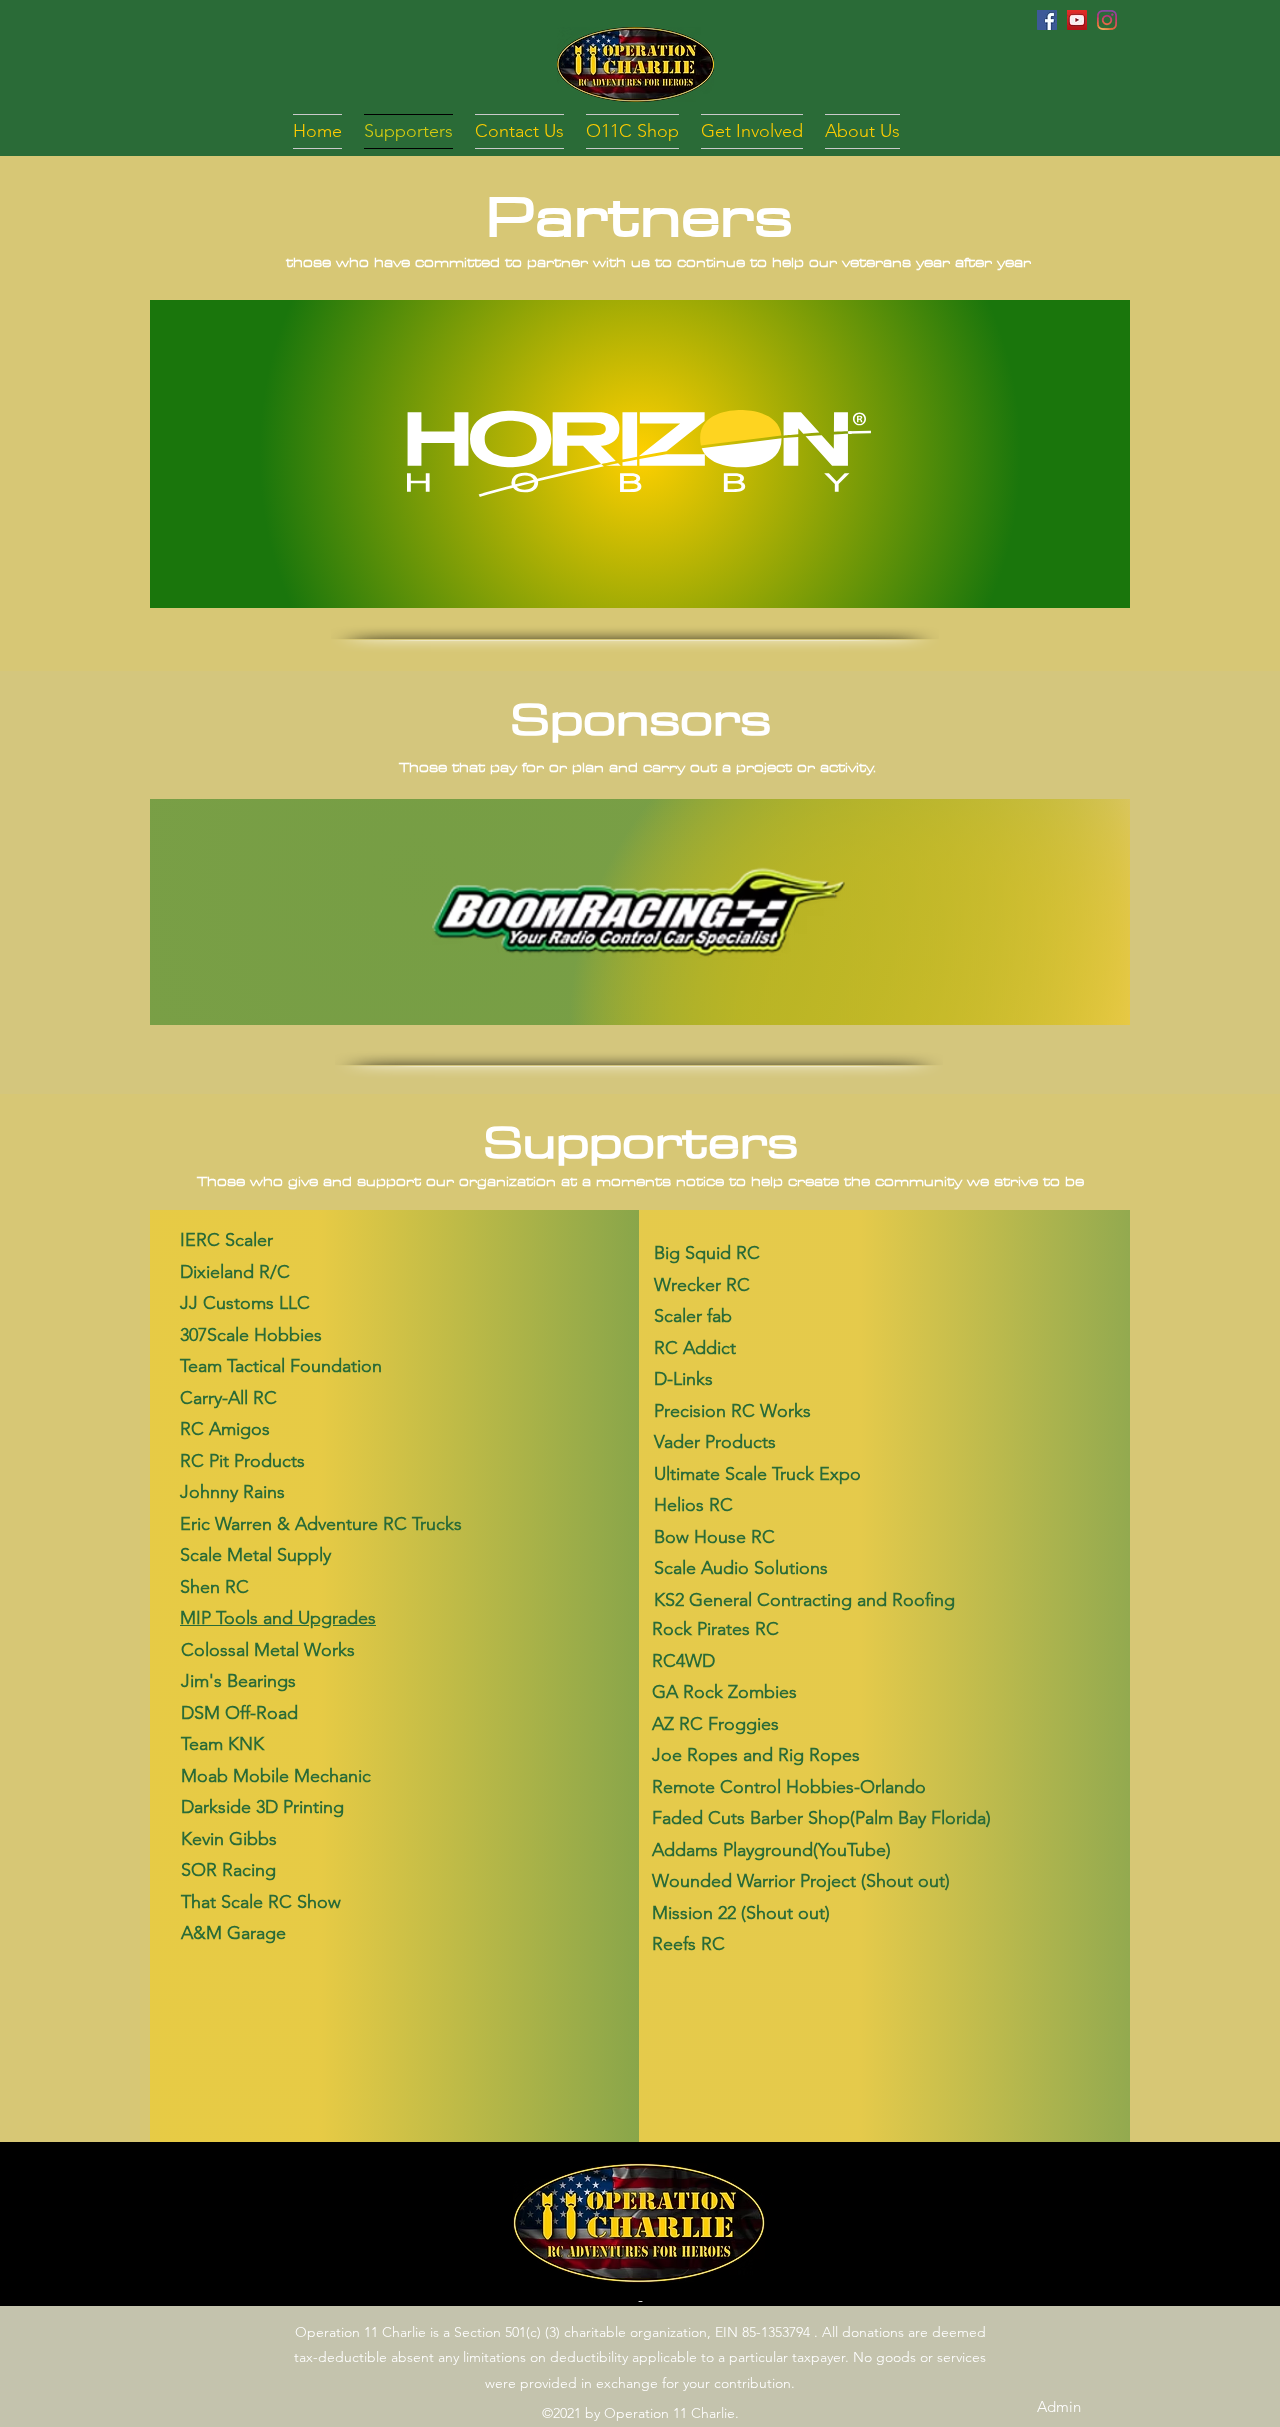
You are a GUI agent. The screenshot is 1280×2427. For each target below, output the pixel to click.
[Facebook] (1047, 20)
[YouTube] (1077, 20)
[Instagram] (1107, 20)
